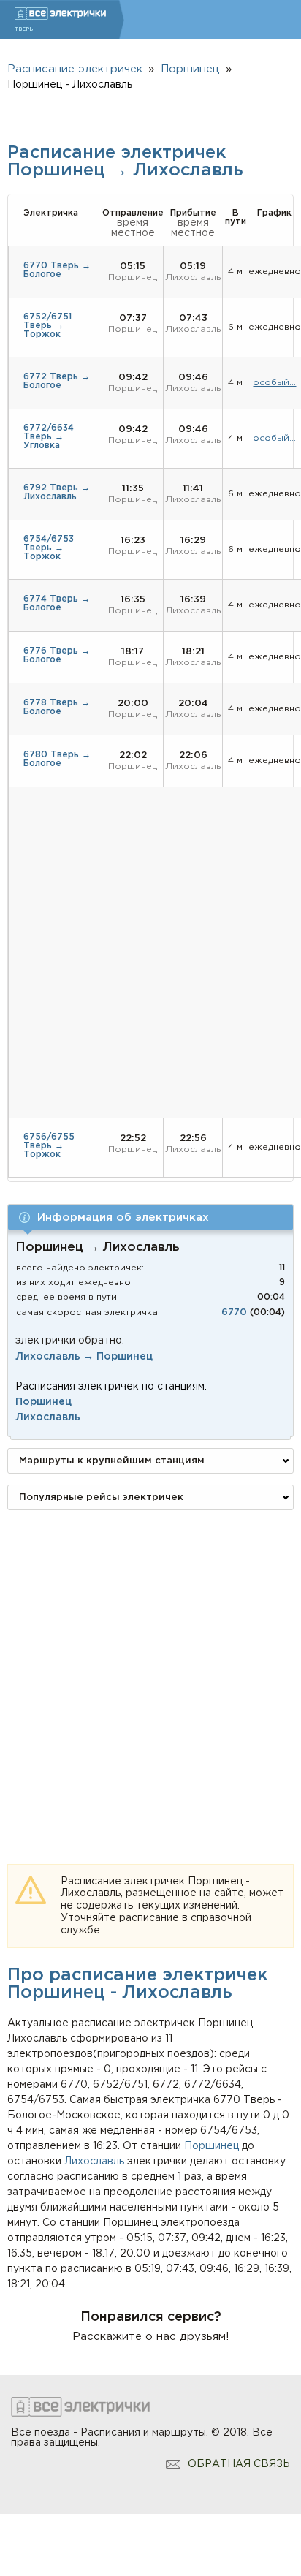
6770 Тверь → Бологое (57, 270)
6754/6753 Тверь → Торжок (49, 548)
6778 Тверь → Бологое (57, 707)
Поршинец (212, 2146)
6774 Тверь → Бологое (57, 603)
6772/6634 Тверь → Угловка (49, 437)
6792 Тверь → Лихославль (57, 492)
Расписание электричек (75, 69)
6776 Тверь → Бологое (57, 655)
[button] (150, 1217)
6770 (234, 1312)
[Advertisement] (150, 1672)
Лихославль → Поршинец (84, 1357)
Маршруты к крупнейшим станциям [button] (112, 1461)
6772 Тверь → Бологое (57, 381)
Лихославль (94, 2162)
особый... (274, 383)
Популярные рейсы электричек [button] (101, 1497)
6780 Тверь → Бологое (57, 759)
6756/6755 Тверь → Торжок (49, 1146)
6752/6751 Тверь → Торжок (47, 326)
